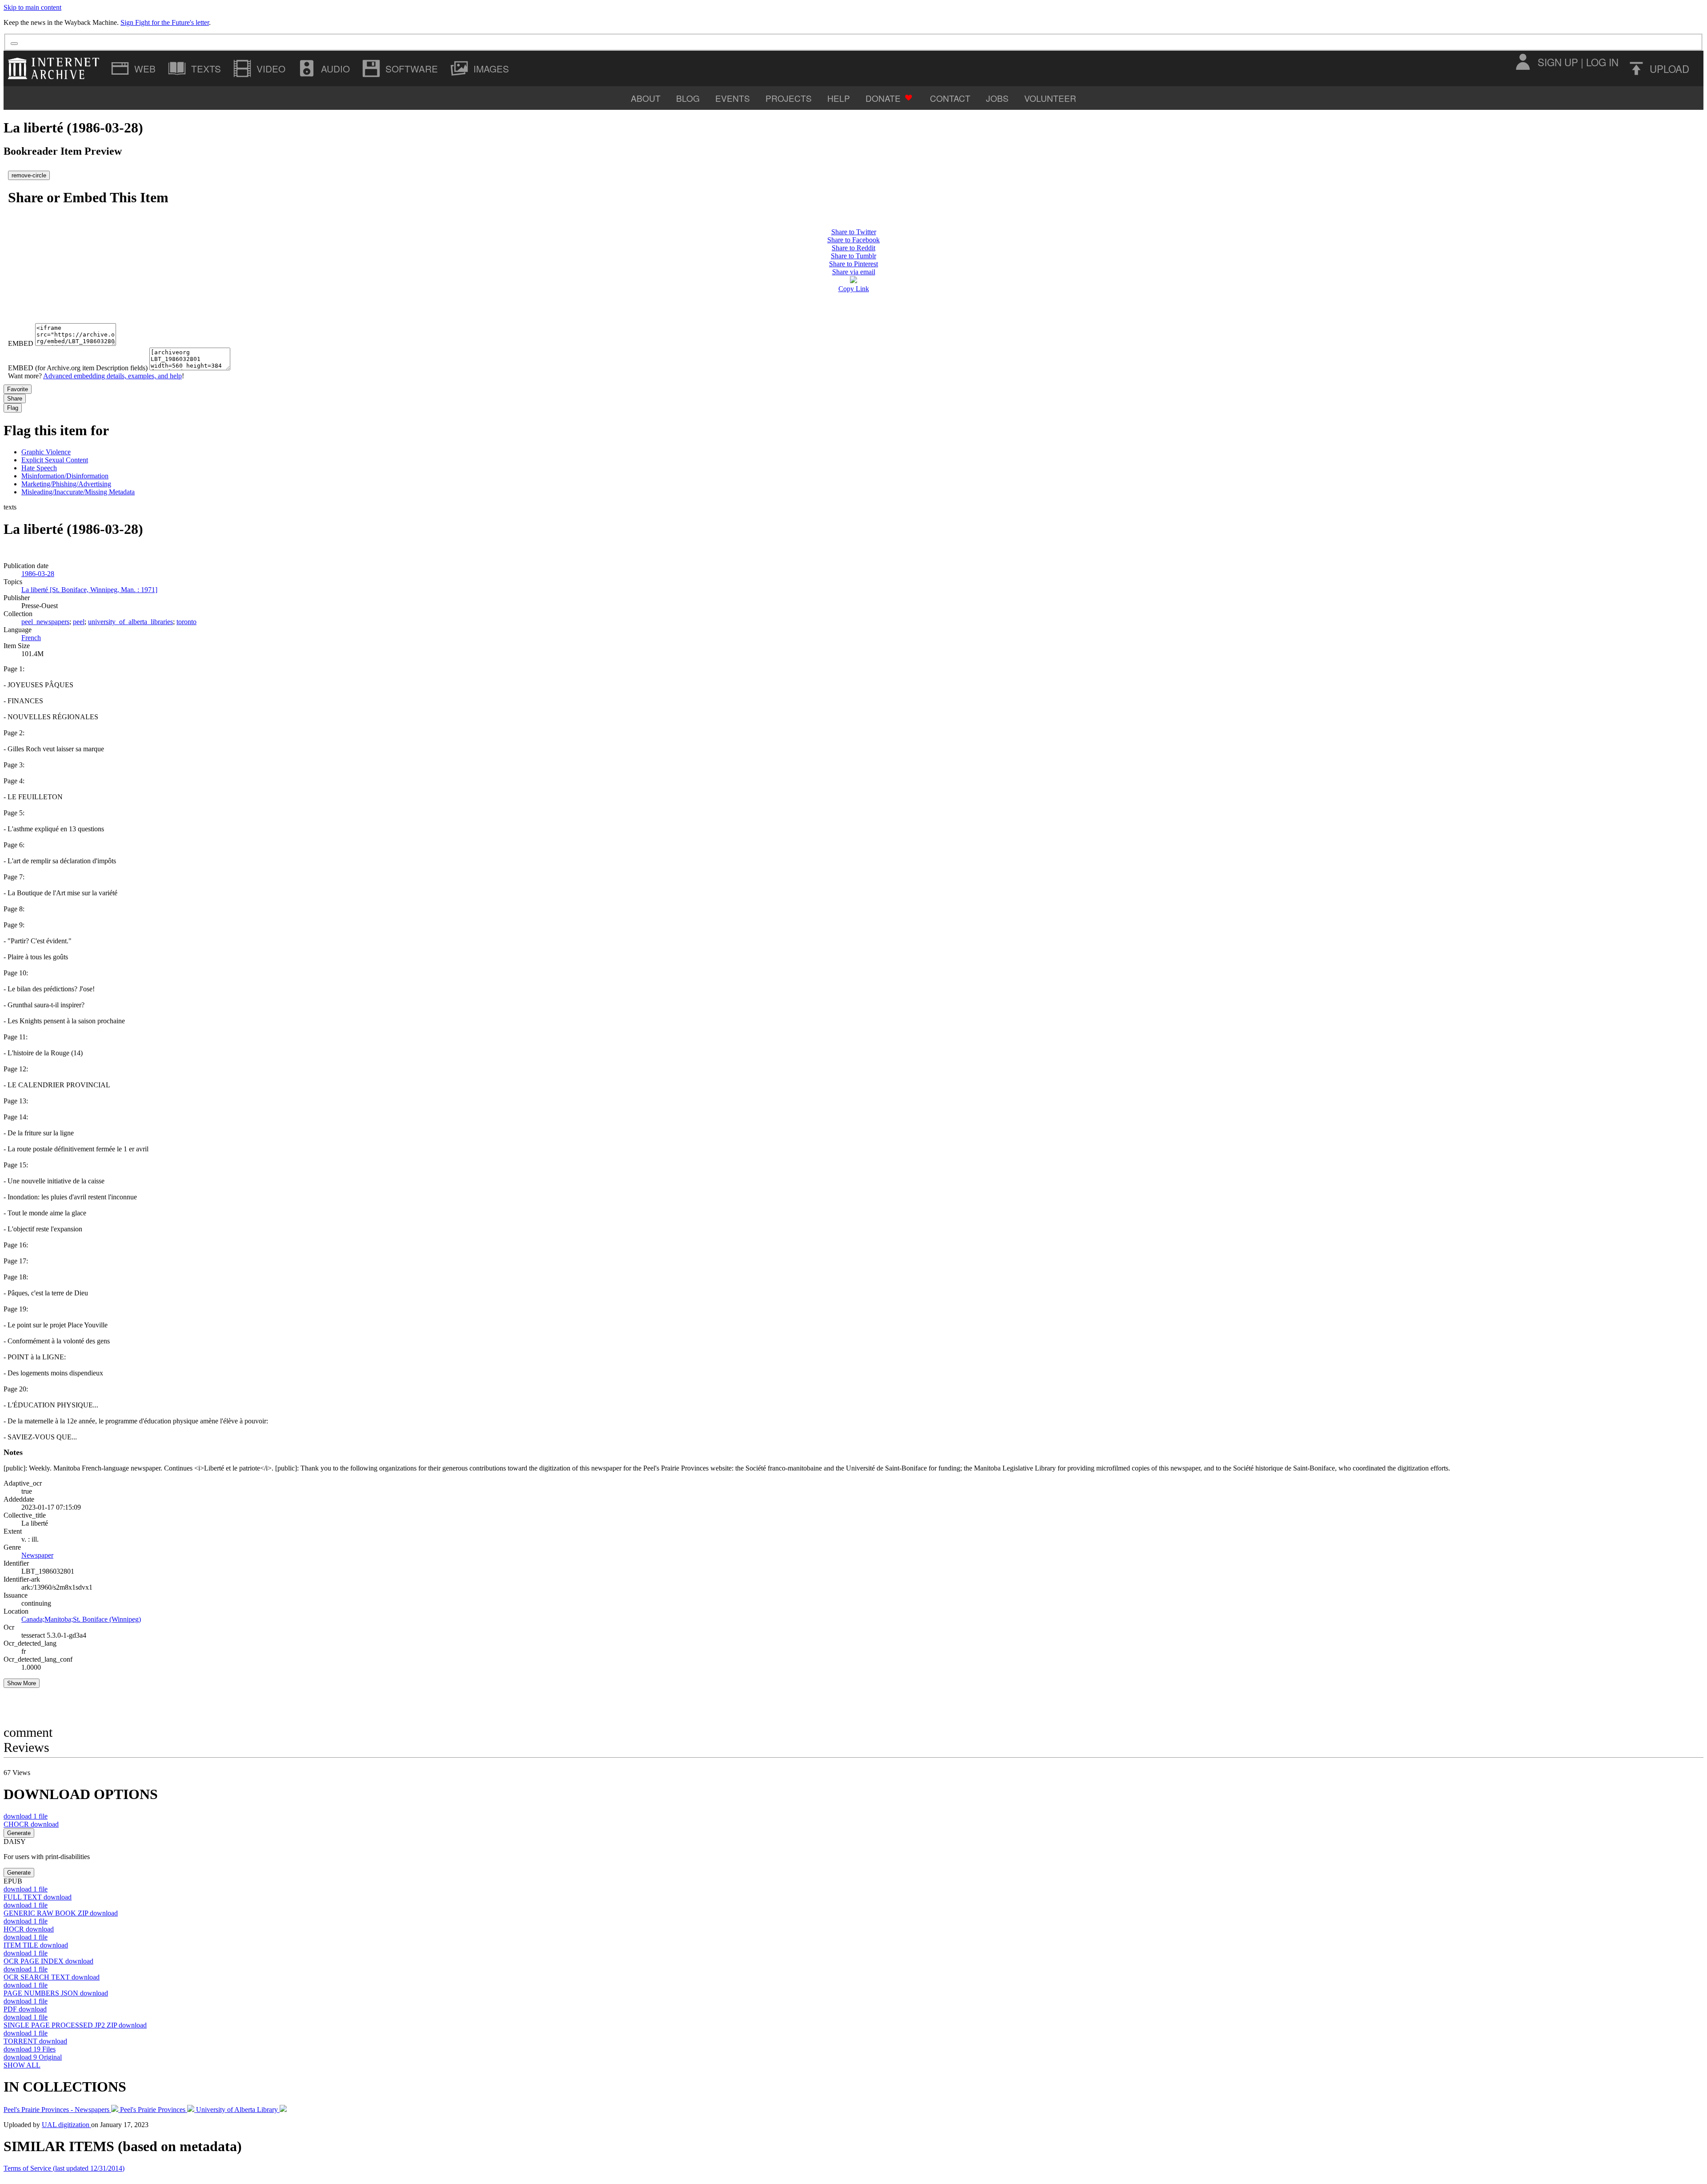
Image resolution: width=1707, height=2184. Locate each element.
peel (79, 622)
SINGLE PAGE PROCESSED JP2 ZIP (75, 2025)
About (646, 98)
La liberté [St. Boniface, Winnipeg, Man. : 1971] (89, 590)
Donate (883, 98)
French (31, 638)
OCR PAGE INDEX (48, 1961)
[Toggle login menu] (1523, 62)
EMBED (21, 343)
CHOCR (31, 1824)
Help (839, 98)
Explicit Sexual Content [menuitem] (55, 460)
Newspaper (37, 1555)
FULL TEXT (38, 1897)
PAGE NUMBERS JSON (56, 1993)
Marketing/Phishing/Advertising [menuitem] (66, 484)
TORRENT (35, 2041)
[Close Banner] (14, 44)
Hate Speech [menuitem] (39, 468)
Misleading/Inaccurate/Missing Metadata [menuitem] (78, 492)
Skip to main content (32, 7)
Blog (688, 98)
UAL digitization (66, 2125)
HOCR (29, 1929)
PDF (25, 2009)
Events (733, 98)
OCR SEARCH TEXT (52, 1977)
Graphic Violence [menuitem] (46, 452)
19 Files (30, 2049)
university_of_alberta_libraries (130, 622)
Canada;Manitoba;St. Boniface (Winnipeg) (81, 1619)
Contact (950, 98)
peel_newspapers (45, 622)
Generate (19, 1833)
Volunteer (1050, 98)
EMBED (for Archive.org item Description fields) (78, 368)
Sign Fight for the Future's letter (165, 22)
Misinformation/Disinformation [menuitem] (65, 476)
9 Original (33, 2057)
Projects (789, 98)
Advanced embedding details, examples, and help (112, 376)
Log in (1602, 62)
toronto (186, 622)
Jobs (997, 98)
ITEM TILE (36, 1945)
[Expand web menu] (134, 68)
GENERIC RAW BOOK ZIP (61, 1913)
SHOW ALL (22, 2065)
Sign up (1558, 62)
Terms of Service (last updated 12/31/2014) (64, 2168)
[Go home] (56, 68)
